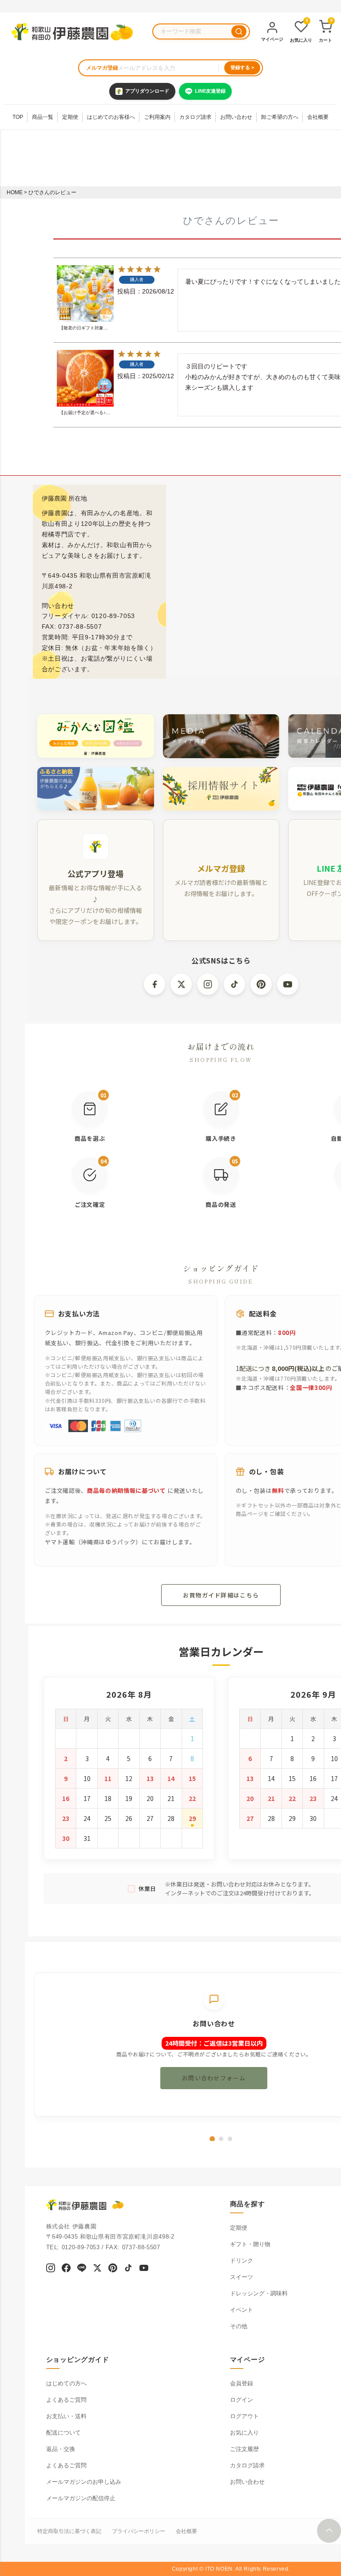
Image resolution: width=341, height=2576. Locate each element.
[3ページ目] (230, 2139)
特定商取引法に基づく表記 (69, 2531)
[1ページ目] (212, 2139)
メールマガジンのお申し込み (84, 2482)
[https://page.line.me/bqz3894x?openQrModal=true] (82, 2269)
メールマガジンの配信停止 (81, 2498)
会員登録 (242, 2383)
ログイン (242, 2400)
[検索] (239, 31)
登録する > (242, 67)
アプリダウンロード (147, 91)
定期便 (70, 117)
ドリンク (242, 2261)
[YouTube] (144, 2269)
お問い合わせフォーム (214, 2078)
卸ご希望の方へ (280, 117)
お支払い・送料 (66, 2416)
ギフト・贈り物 (250, 2244)
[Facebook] (66, 2269)
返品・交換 (61, 2449)
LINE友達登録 (210, 91)
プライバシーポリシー (139, 2531)
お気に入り (244, 2433)
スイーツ (242, 2277)
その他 (239, 2326)
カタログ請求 (195, 117)
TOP (18, 117)
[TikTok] (128, 2269)
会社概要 (318, 117)
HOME (15, 192)
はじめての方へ (66, 2383)
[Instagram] (51, 2269)
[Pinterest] (113, 2269)
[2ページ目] (221, 2139)
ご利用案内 (157, 117)
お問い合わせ (236, 117)
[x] (97, 2269)
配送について (63, 2433)
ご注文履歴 (244, 2449)
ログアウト (244, 2416)
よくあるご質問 (66, 2400)
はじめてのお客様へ (111, 117)
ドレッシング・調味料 (259, 2293)
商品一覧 (43, 117)
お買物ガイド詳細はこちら (221, 1595)
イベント (242, 2310)
